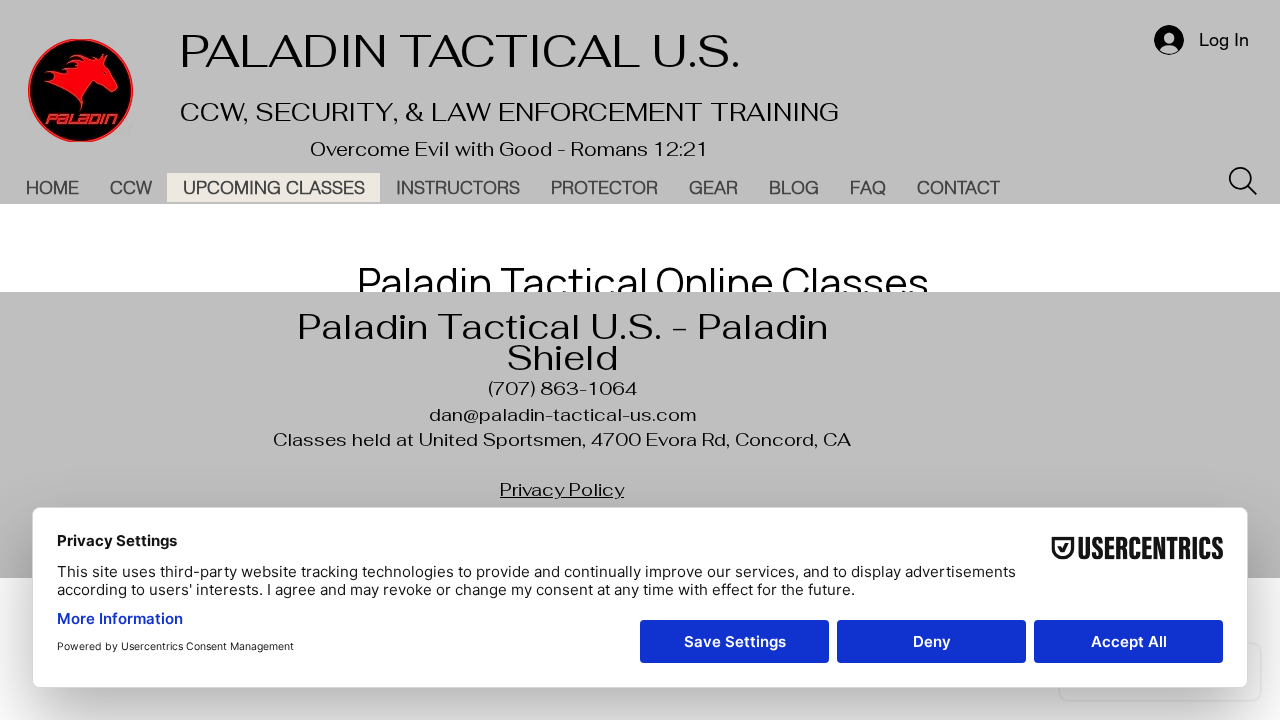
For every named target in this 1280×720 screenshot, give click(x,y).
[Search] (1243, 181)
